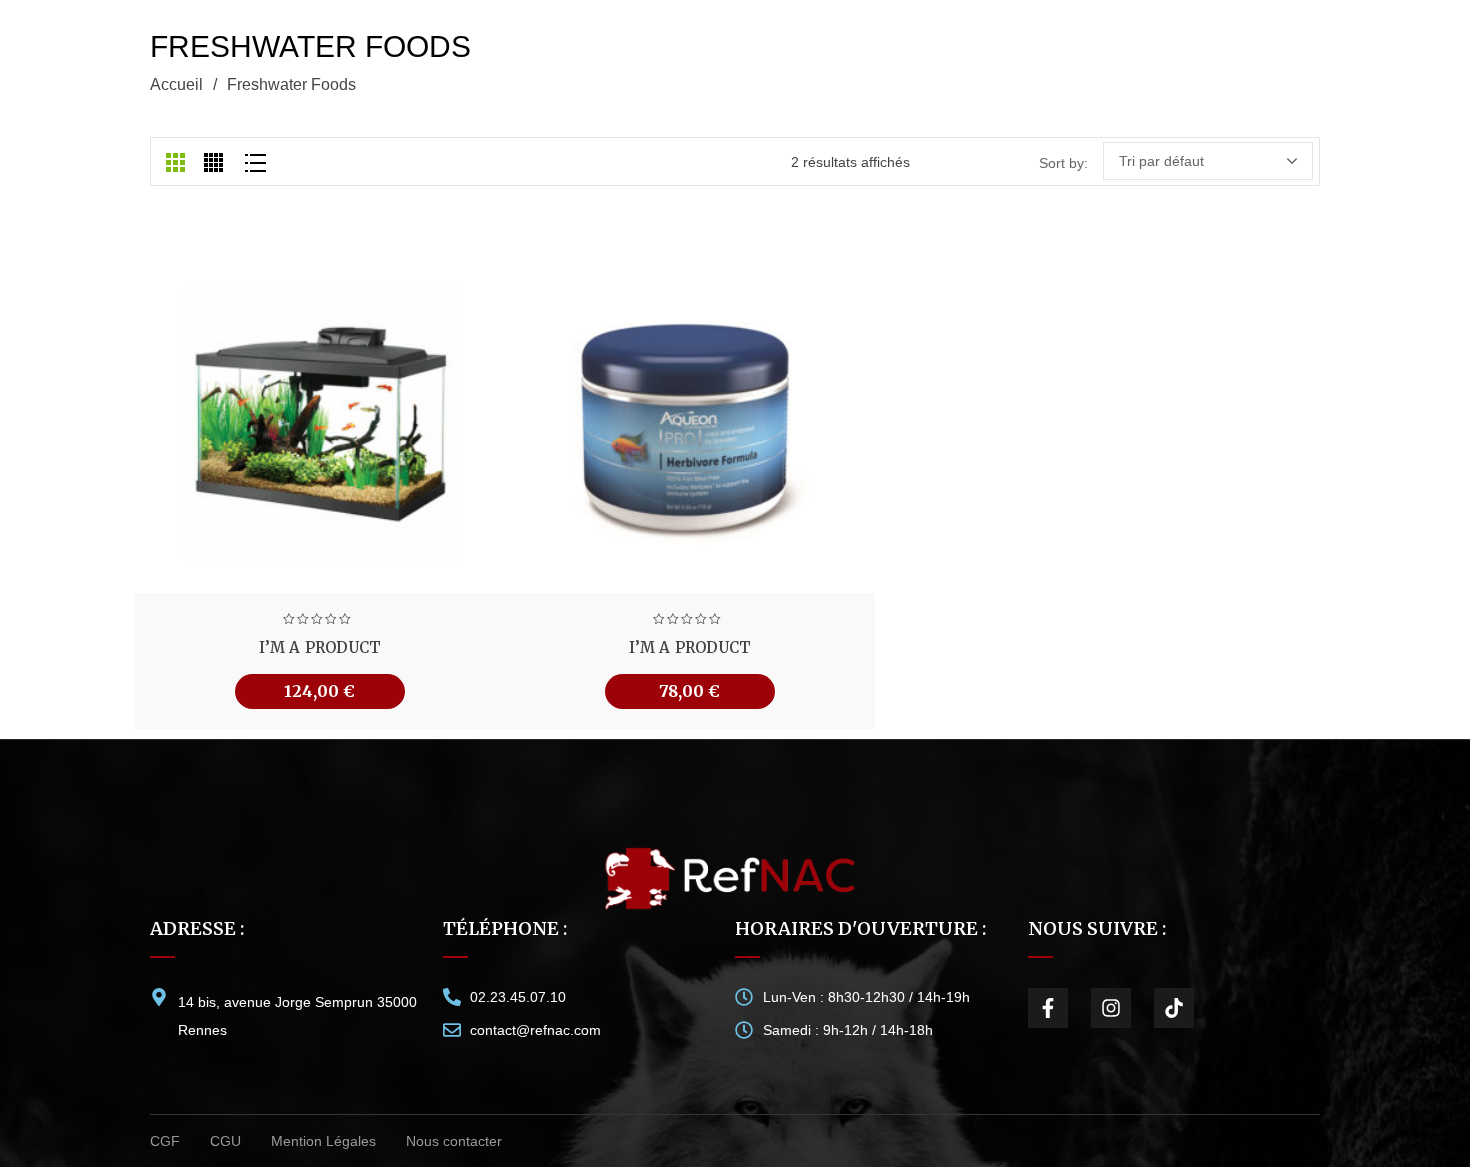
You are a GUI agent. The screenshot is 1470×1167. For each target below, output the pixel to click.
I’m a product (320, 647)
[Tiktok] (1174, 1008)
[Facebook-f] (1048, 1008)
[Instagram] (1111, 1008)
